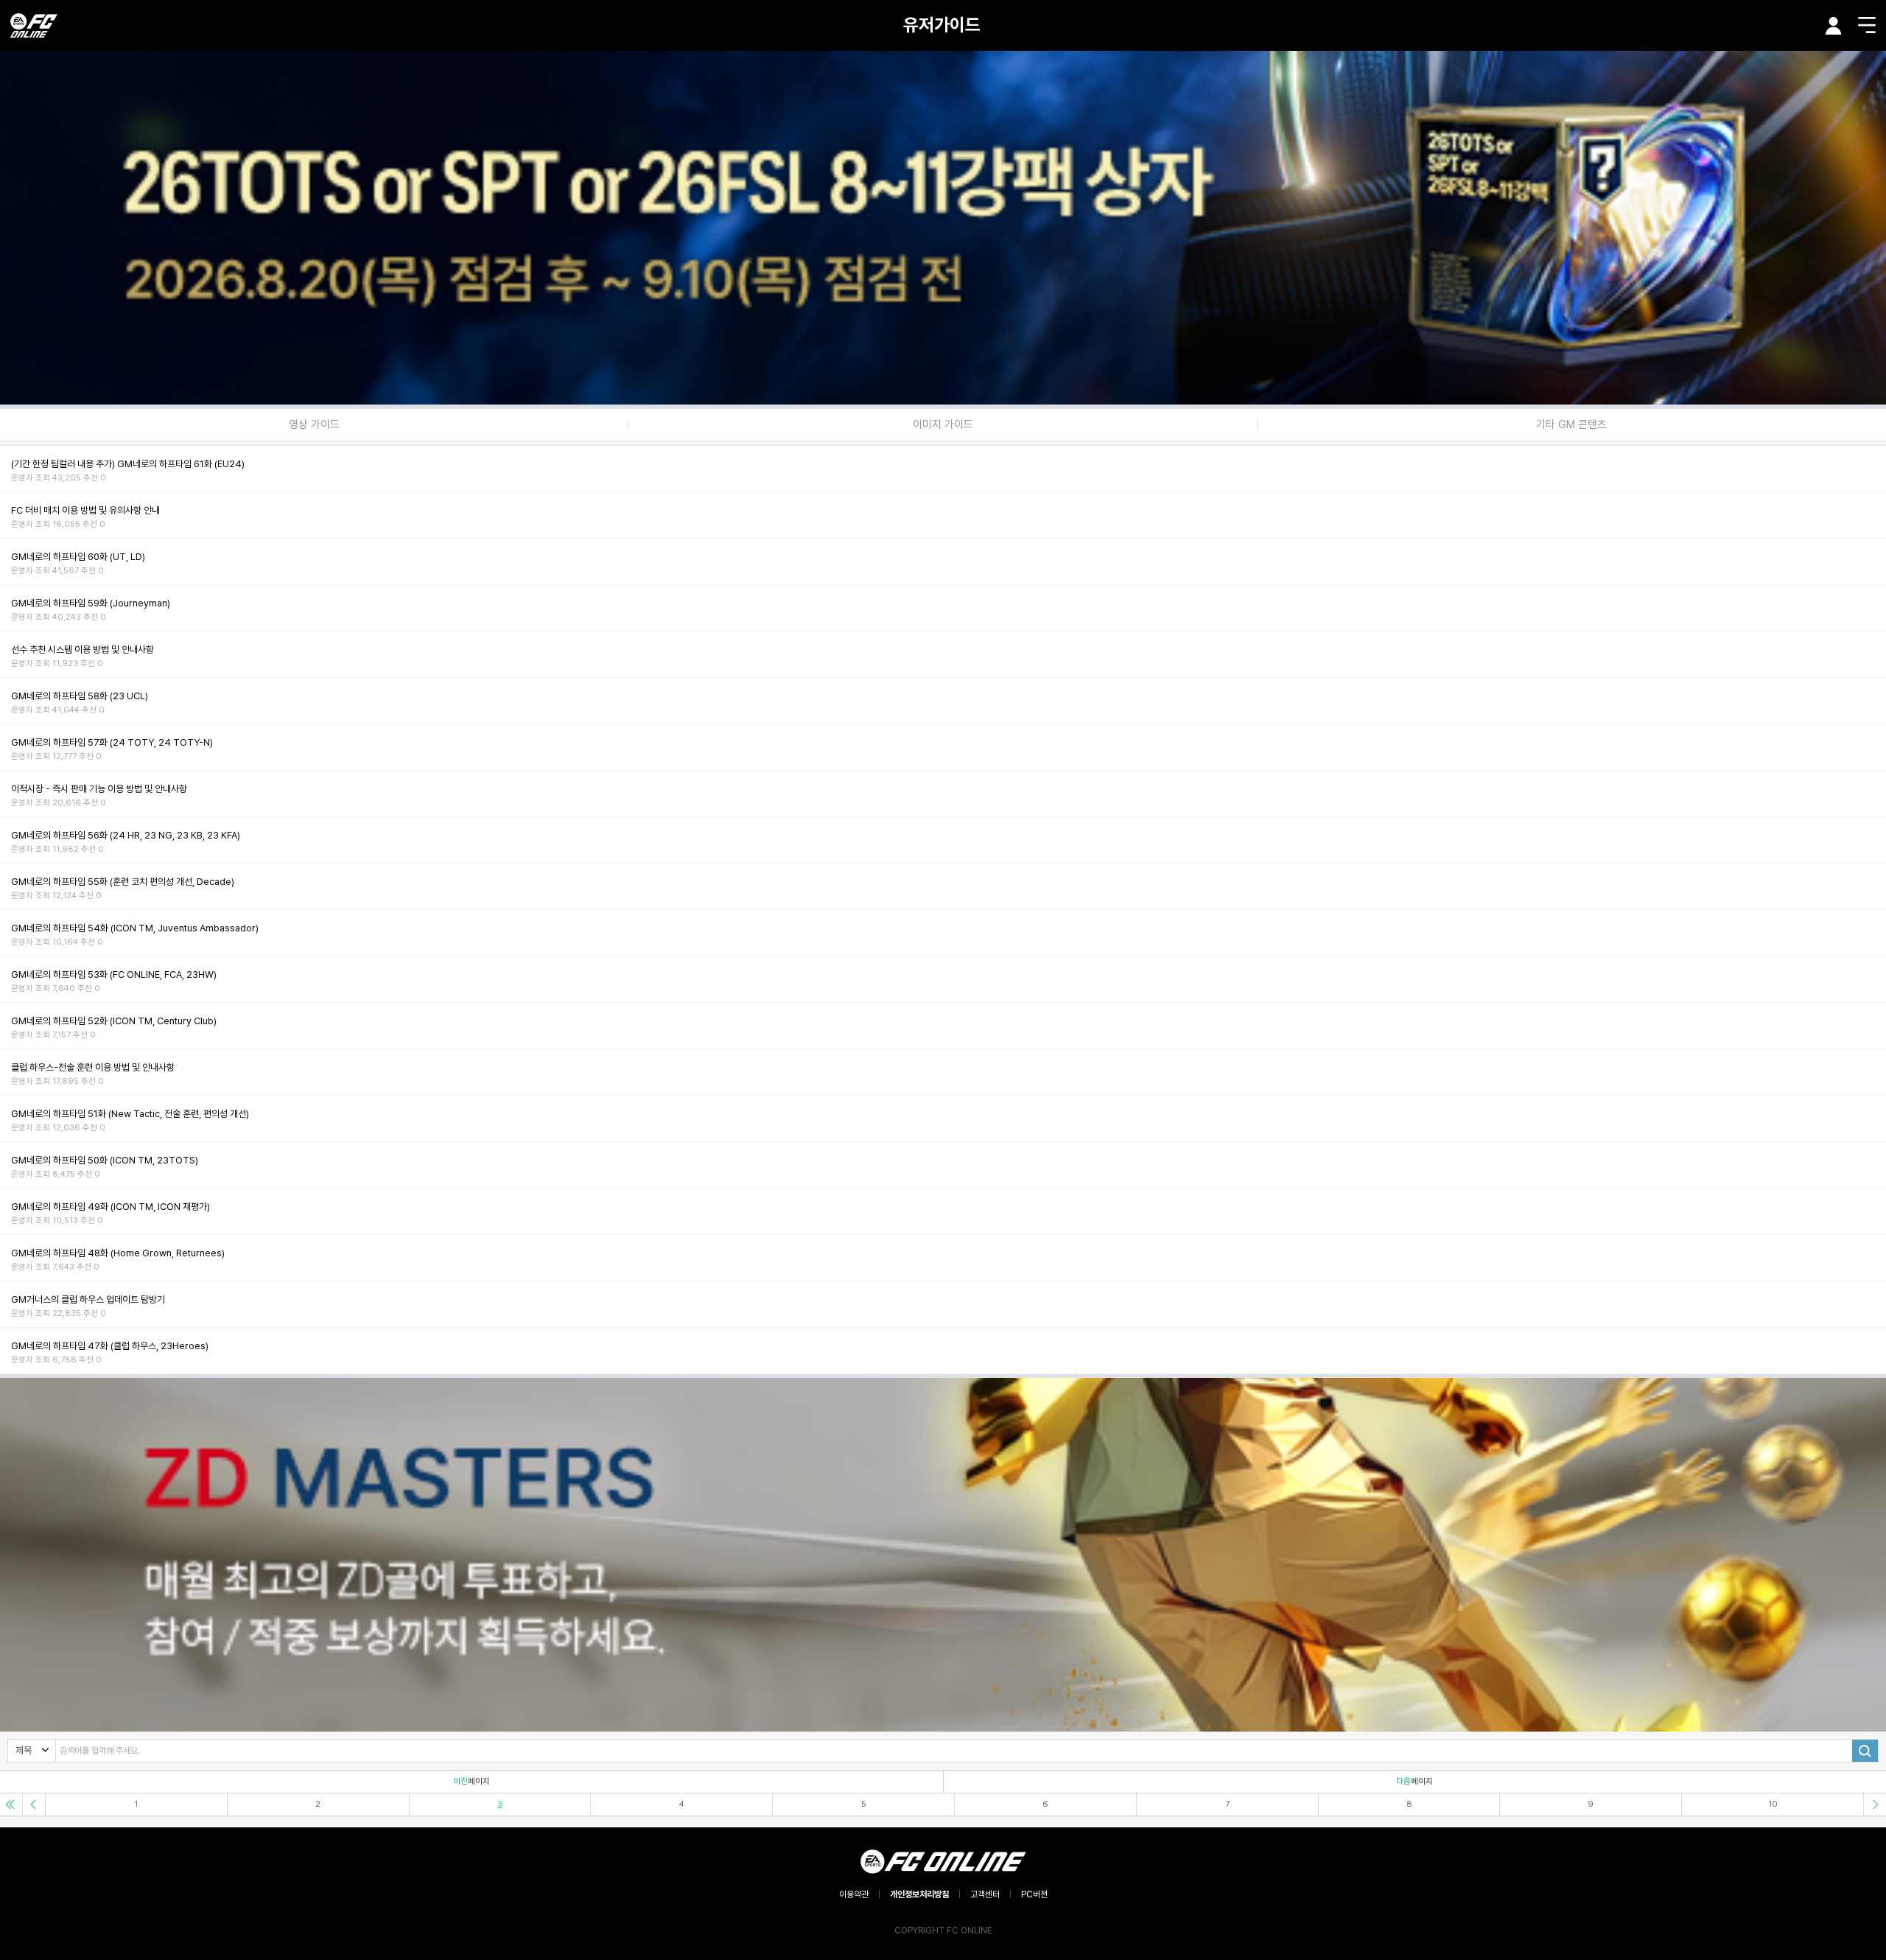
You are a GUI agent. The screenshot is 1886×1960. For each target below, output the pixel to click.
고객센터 (985, 1894)
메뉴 (1867, 25)
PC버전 (1034, 1894)
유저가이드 (942, 25)
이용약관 (854, 1894)
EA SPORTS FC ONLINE (34, 25)
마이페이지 (1834, 26)
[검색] (1865, 1751)
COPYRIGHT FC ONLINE (943, 1931)
